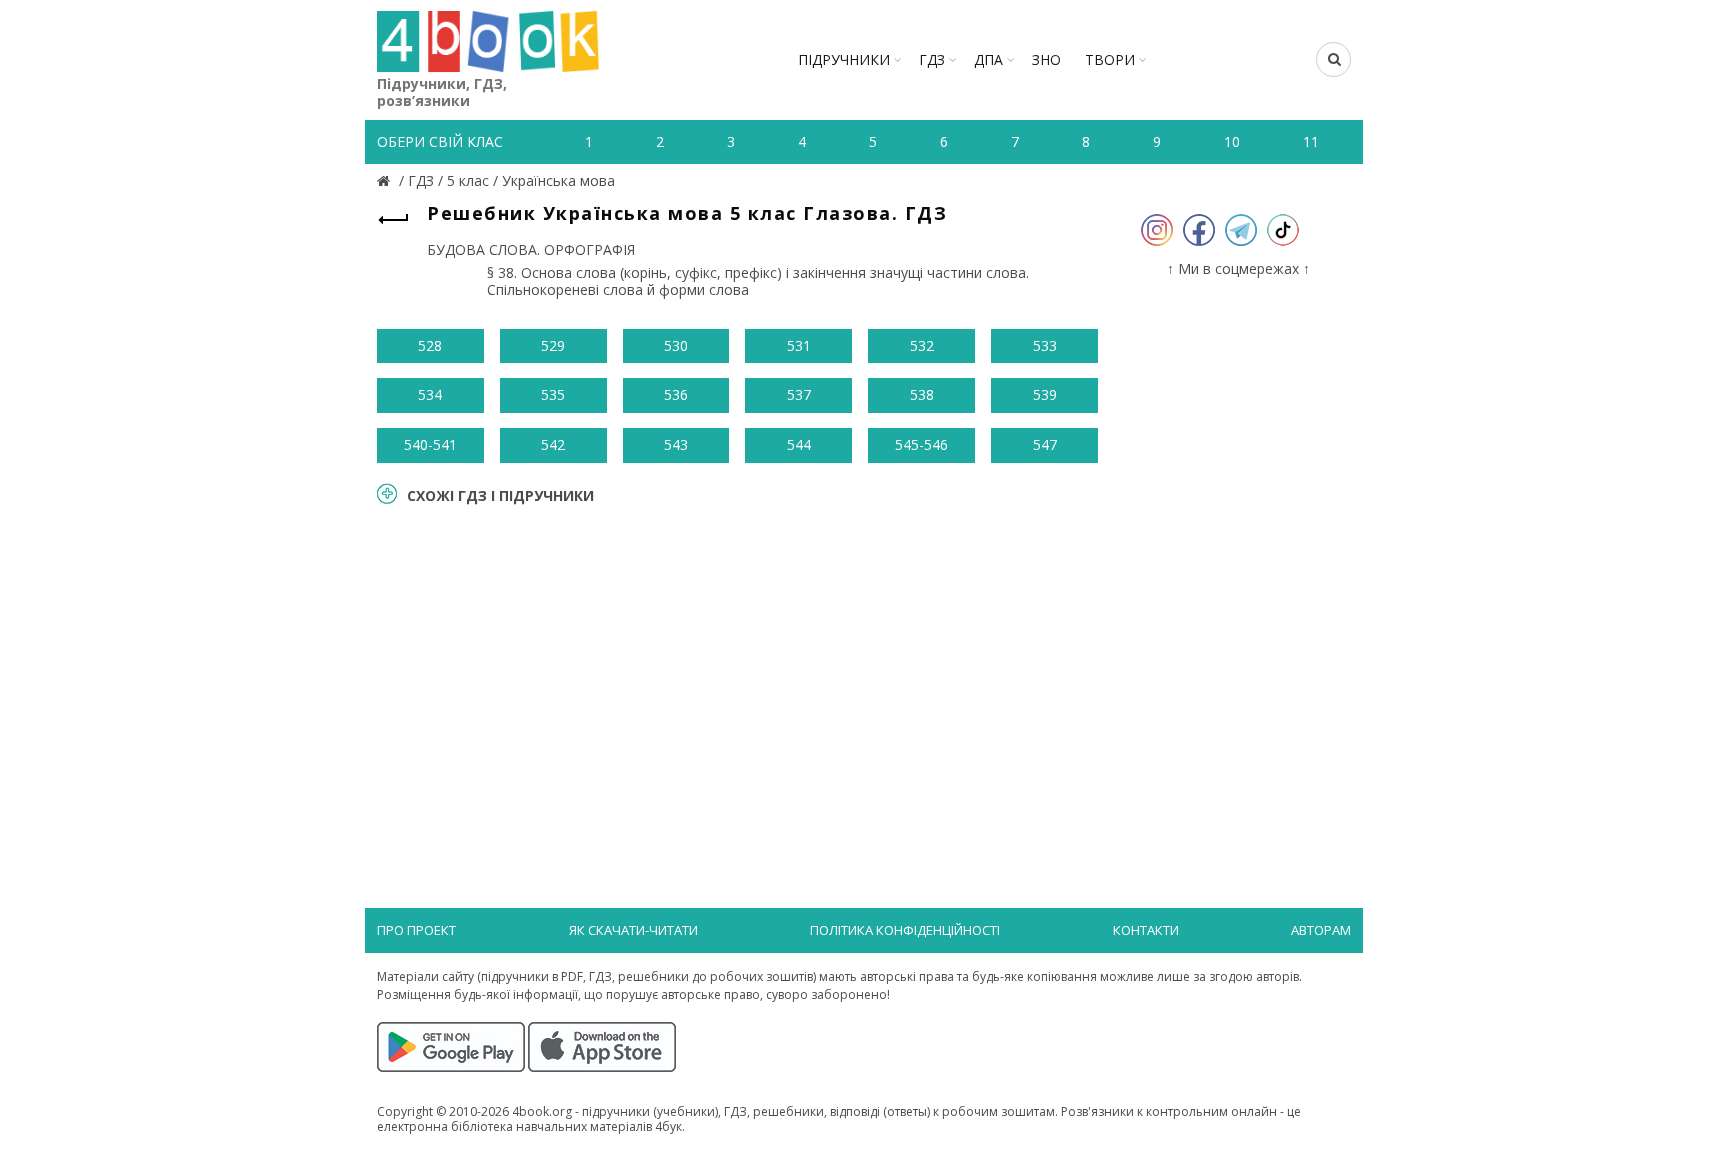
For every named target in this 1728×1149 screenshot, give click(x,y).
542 (553, 444)
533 (1045, 345)
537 (799, 394)
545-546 (921, 444)
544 (799, 444)
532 (922, 345)
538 (922, 394)
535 (553, 394)
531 (799, 345)
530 (676, 345)
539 (1045, 394)
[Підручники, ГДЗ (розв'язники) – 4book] (386, 180)
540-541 (430, 444)
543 (676, 444)
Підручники (844, 59)
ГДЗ (932, 59)
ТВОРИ (1110, 59)
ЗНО (1046, 59)
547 (1045, 444)
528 (430, 345)
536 (676, 394)
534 (430, 394)
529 (553, 345)
